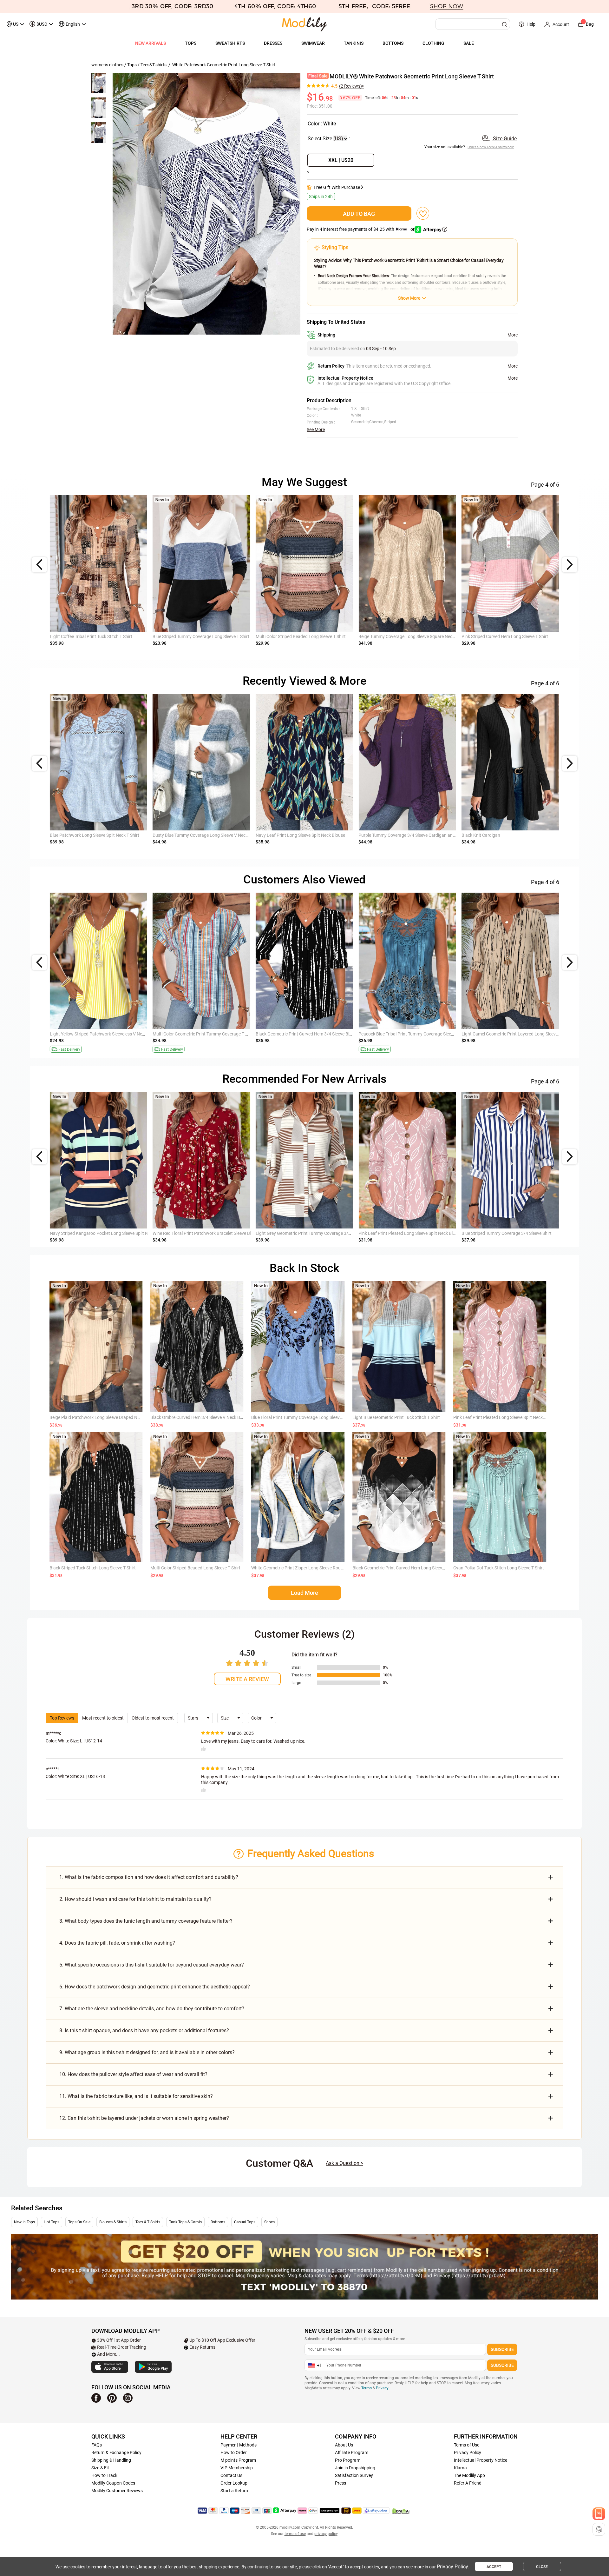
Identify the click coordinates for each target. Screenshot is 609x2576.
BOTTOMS (393, 43)
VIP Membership (237, 2468)
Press (341, 2483)
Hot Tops (52, 2222)
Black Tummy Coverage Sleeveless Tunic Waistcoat (202, 1034)
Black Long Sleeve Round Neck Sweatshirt (399, 835)
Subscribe (502, 2349)
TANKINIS (354, 43)
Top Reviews (62, 1718)
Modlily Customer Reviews (117, 2491)
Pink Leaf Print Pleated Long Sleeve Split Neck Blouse (505, 1417)
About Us (344, 2445)
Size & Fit (100, 2468)
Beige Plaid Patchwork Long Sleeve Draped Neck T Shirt (104, 1417)
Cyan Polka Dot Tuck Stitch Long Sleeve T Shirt (499, 1568)
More (513, 335)
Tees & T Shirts (148, 2222)
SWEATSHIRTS (230, 43)
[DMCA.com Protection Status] (401, 2511)
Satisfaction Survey (354, 2475)
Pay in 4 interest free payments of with (361, 229)
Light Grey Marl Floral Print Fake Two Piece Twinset (203, 835)
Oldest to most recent (153, 1718)
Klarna (460, 2468)
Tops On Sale (79, 2222)
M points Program (238, 2460)
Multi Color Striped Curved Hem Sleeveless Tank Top (100, 1034)
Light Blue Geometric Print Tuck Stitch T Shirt (396, 1417)
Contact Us (231, 2475)
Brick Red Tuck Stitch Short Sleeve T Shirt (398, 1034)
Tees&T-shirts (154, 65)
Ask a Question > (344, 2163)
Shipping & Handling (111, 2460)
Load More (304, 1593)
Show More (409, 298)
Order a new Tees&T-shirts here (491, 147)
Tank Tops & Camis (185, 2222)
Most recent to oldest (103, 1718)
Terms (367, 2388)
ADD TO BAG (359, 214)
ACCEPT (494, 2567)
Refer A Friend (468, 2483)
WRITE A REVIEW (247, 1679)
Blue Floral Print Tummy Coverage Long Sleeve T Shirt (303, 1417)
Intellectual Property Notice (481, 2460)
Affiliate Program (352, 2453)
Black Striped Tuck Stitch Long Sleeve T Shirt (93, 1568)
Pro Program (348, 2460)
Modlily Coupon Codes (113, 2483)
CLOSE (542, 2567)
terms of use (295, 2534)
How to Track (104, 2475)
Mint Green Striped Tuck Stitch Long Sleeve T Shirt (304, 835)
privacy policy (326, 2534)
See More (316, 429)
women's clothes (107, 65)
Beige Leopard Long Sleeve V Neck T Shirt (90, 636)
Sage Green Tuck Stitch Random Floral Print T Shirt (408, 636)
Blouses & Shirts (113, 2222)
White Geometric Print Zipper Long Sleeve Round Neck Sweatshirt (315, 1568)
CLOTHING (433, 43)
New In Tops (24, 2222)
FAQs (97, 2445)
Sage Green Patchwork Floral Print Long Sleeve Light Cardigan (111, 835)
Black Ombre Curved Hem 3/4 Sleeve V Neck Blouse (200, 1417)
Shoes (269, 2222)
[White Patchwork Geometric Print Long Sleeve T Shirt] (206, 204)
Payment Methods (239, 2445)
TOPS (191, 43)
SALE (469, 43)
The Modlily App (469, 2475)
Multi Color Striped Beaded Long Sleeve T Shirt (195, 1568)
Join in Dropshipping (355, 2468)
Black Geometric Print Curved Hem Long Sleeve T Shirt (405, 1568)
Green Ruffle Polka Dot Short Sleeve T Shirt (297, 1034)
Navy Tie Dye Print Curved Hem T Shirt (190, 636)
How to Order (234, 2453)
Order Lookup (234, 2483)
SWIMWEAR (313, 43)
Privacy (382, 2388)
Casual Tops (245, 2222)
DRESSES (273, 43)
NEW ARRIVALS (151, 43)
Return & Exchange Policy (116, 2453)
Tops (132, 65)
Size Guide (504, 139)
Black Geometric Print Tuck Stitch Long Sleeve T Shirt (307, 636)
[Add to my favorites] (423, 213)
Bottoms (218, 2222)
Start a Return (234, 2491)
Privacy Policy (468, 2453)
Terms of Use (467, 2445)
